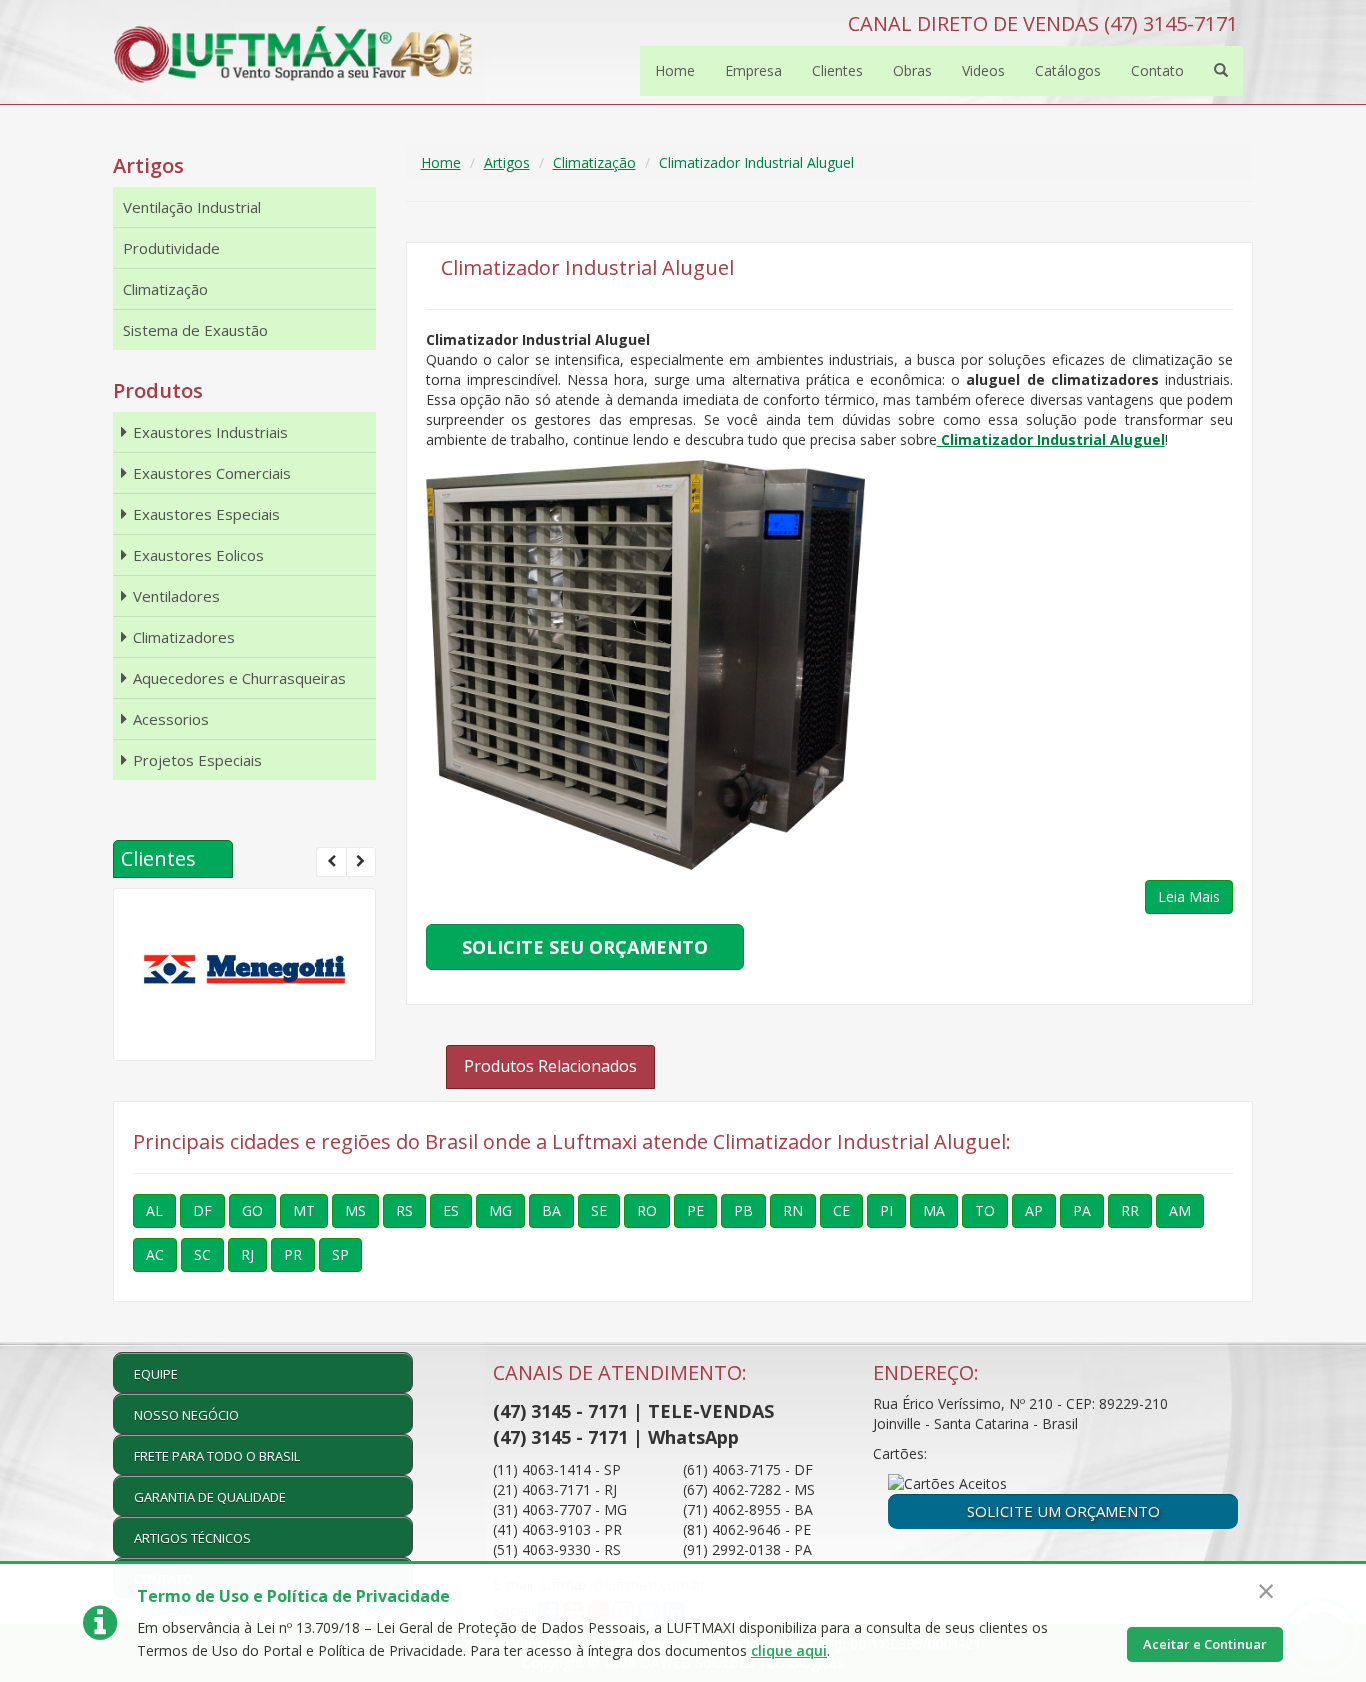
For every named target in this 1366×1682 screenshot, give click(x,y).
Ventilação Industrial (192, 207)
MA (934, 1210)
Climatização (594, 162)
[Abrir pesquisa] (1221, 71)
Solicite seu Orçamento (585, 947)
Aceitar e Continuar (1205, 1644)
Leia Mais (1189, 896)
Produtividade (171, 248)
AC (155, 1254)
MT (304, 1210)
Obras (912, 70)
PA (1082, 1210)
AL (154, 1210)
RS (404, 1210)
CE (841, 1210)
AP (1034, 1210)
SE (599, 1210)
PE (695, 1210)
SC (202, 1254)
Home (675, 70)
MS (355, 1210)
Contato (1157, 70)
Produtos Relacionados (550, 1066)
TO (985, 1210)
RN (793, 1210)
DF (202, 1210)
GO (252, 1210)
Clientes (837, 70)
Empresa (753, 70)
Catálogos (1068, 70)
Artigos (507, 162)
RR (1130, 1210)
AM (1180, 1210)
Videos (983, 70)
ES (451, 1210)
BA (551, 1210)
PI (886, 1210)
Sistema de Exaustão (195, 330)
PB (743, 1210)
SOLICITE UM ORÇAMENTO (1063, 1511)
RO (647, 1210)
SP (340, 1254)
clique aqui (789, 1650)
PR (293, 1254)
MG (500, 1210)
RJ (247, 1254)
